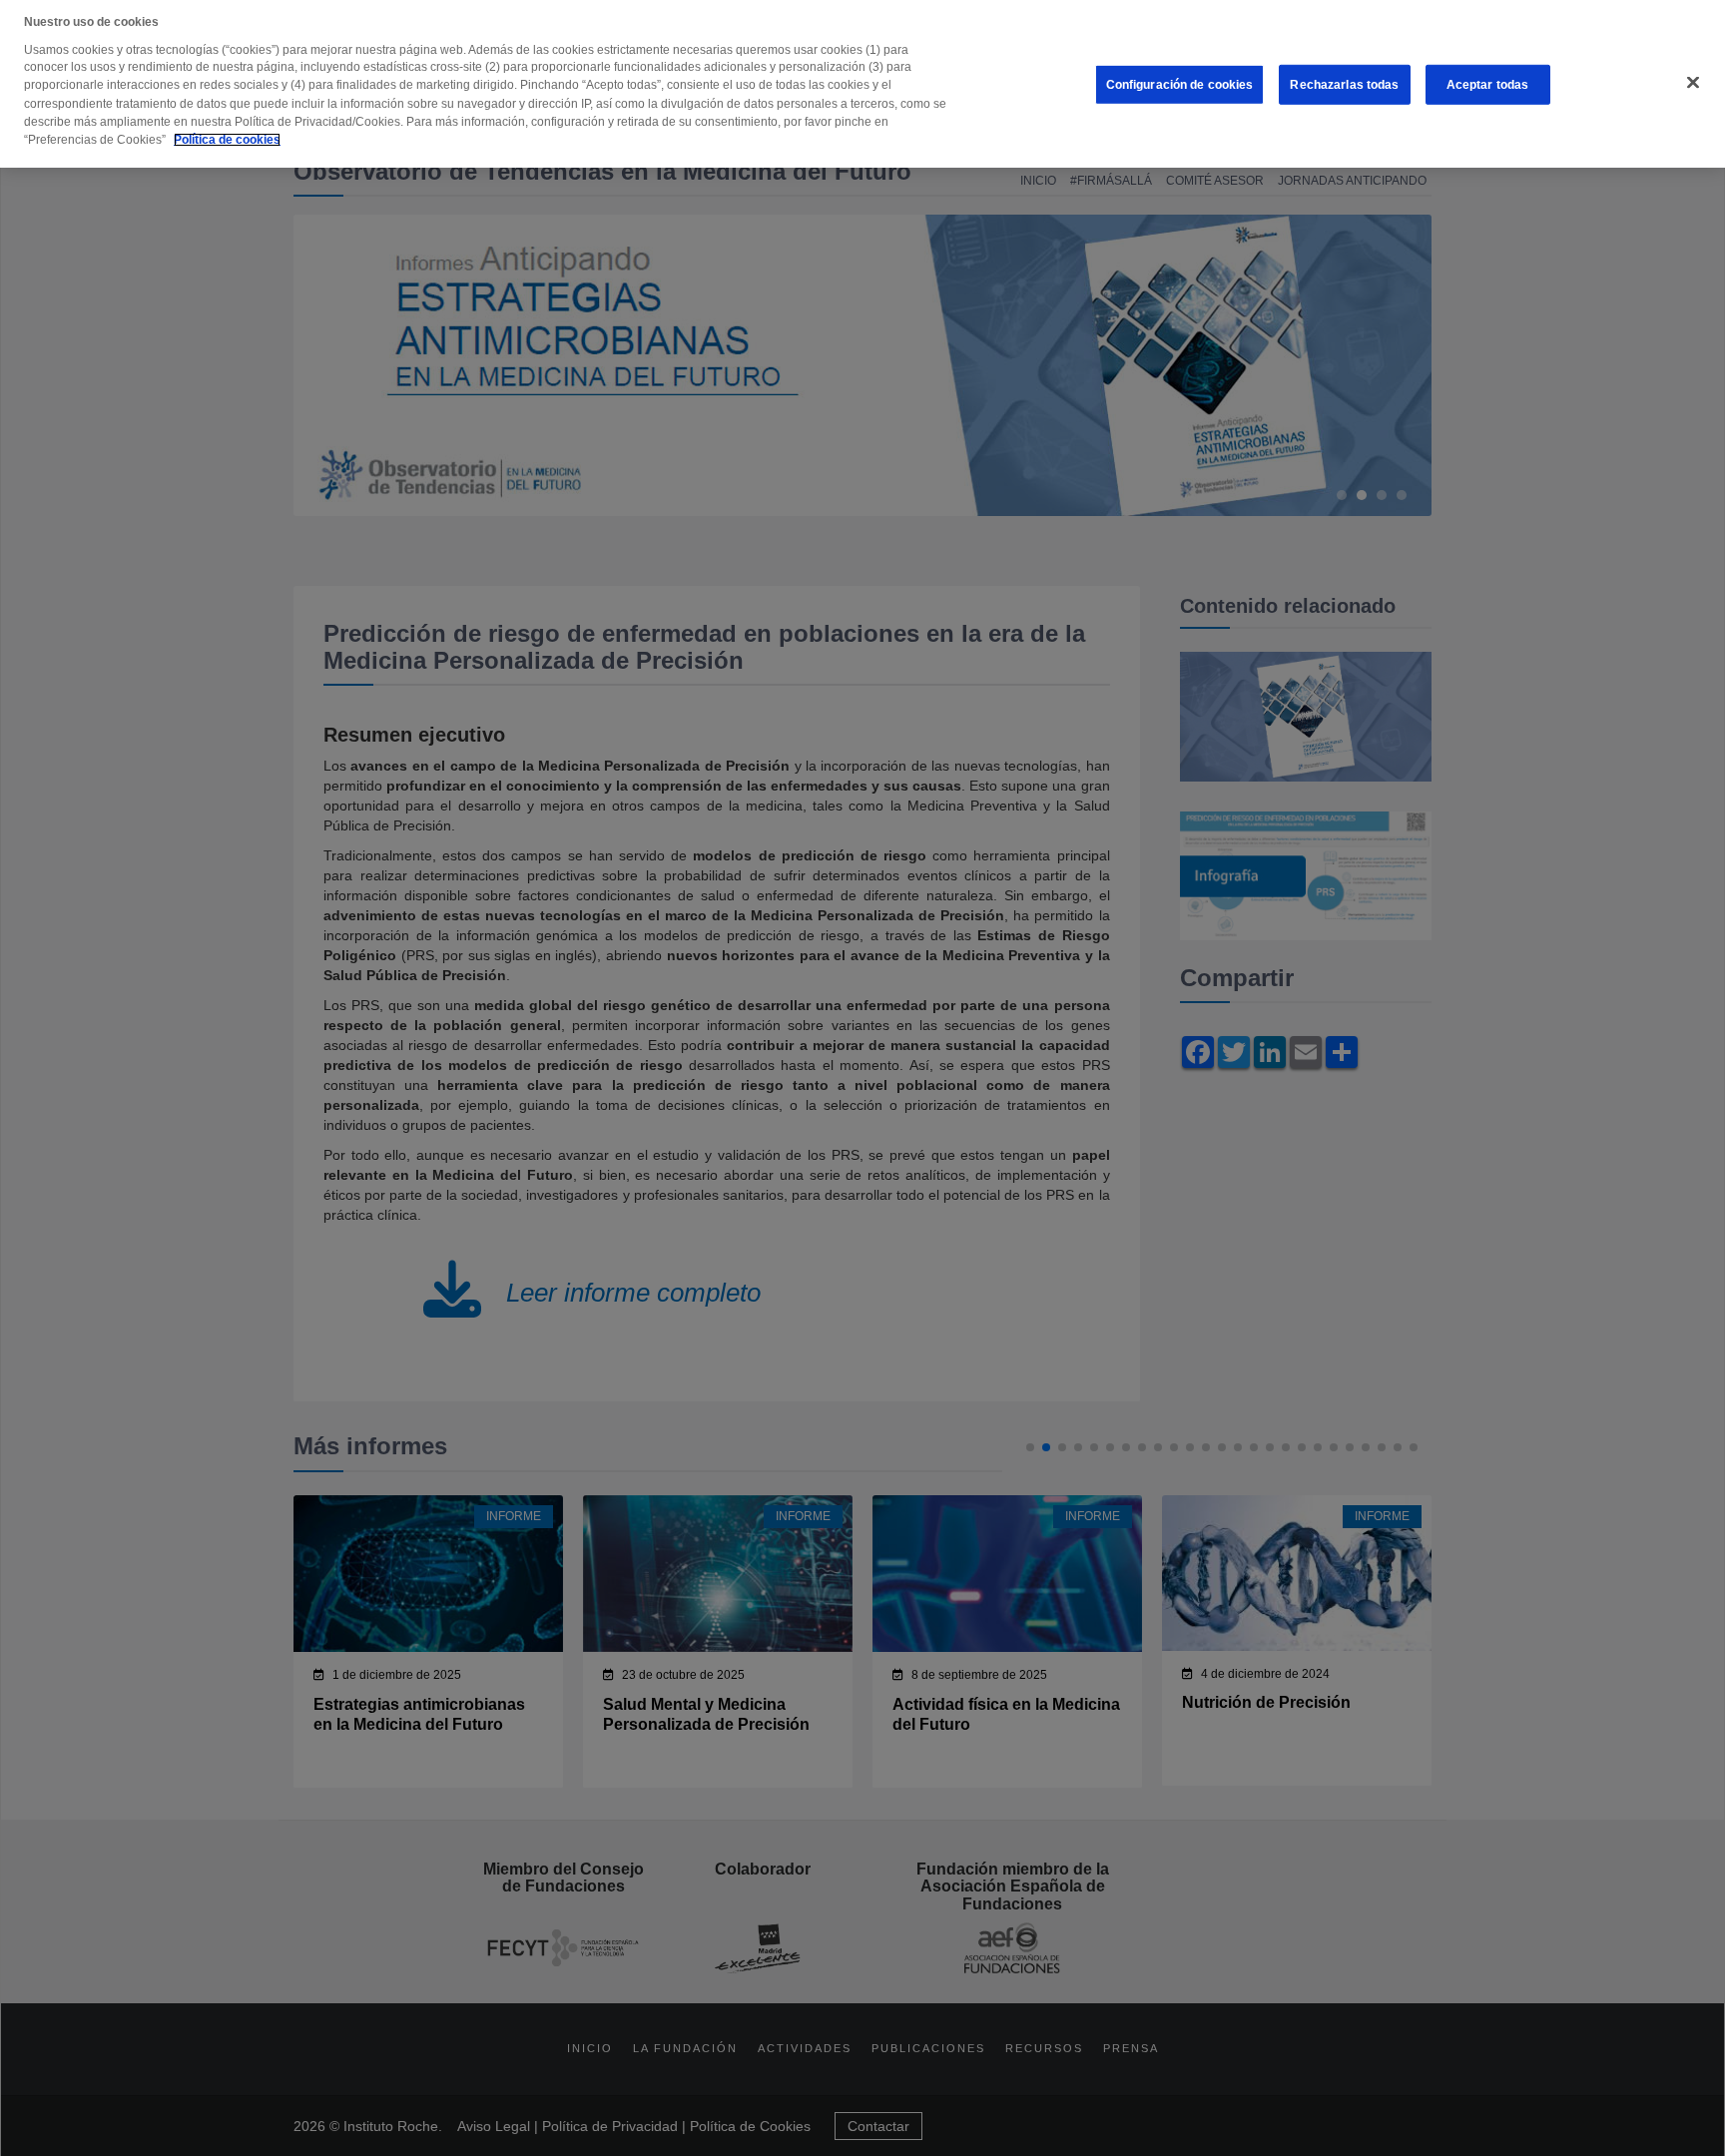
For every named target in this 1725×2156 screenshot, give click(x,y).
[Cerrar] (1693, 83)
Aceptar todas (1488, 85)
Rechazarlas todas (1344, 85)
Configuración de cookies (1180, 85)
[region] (862, 84)
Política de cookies (227, 140)
